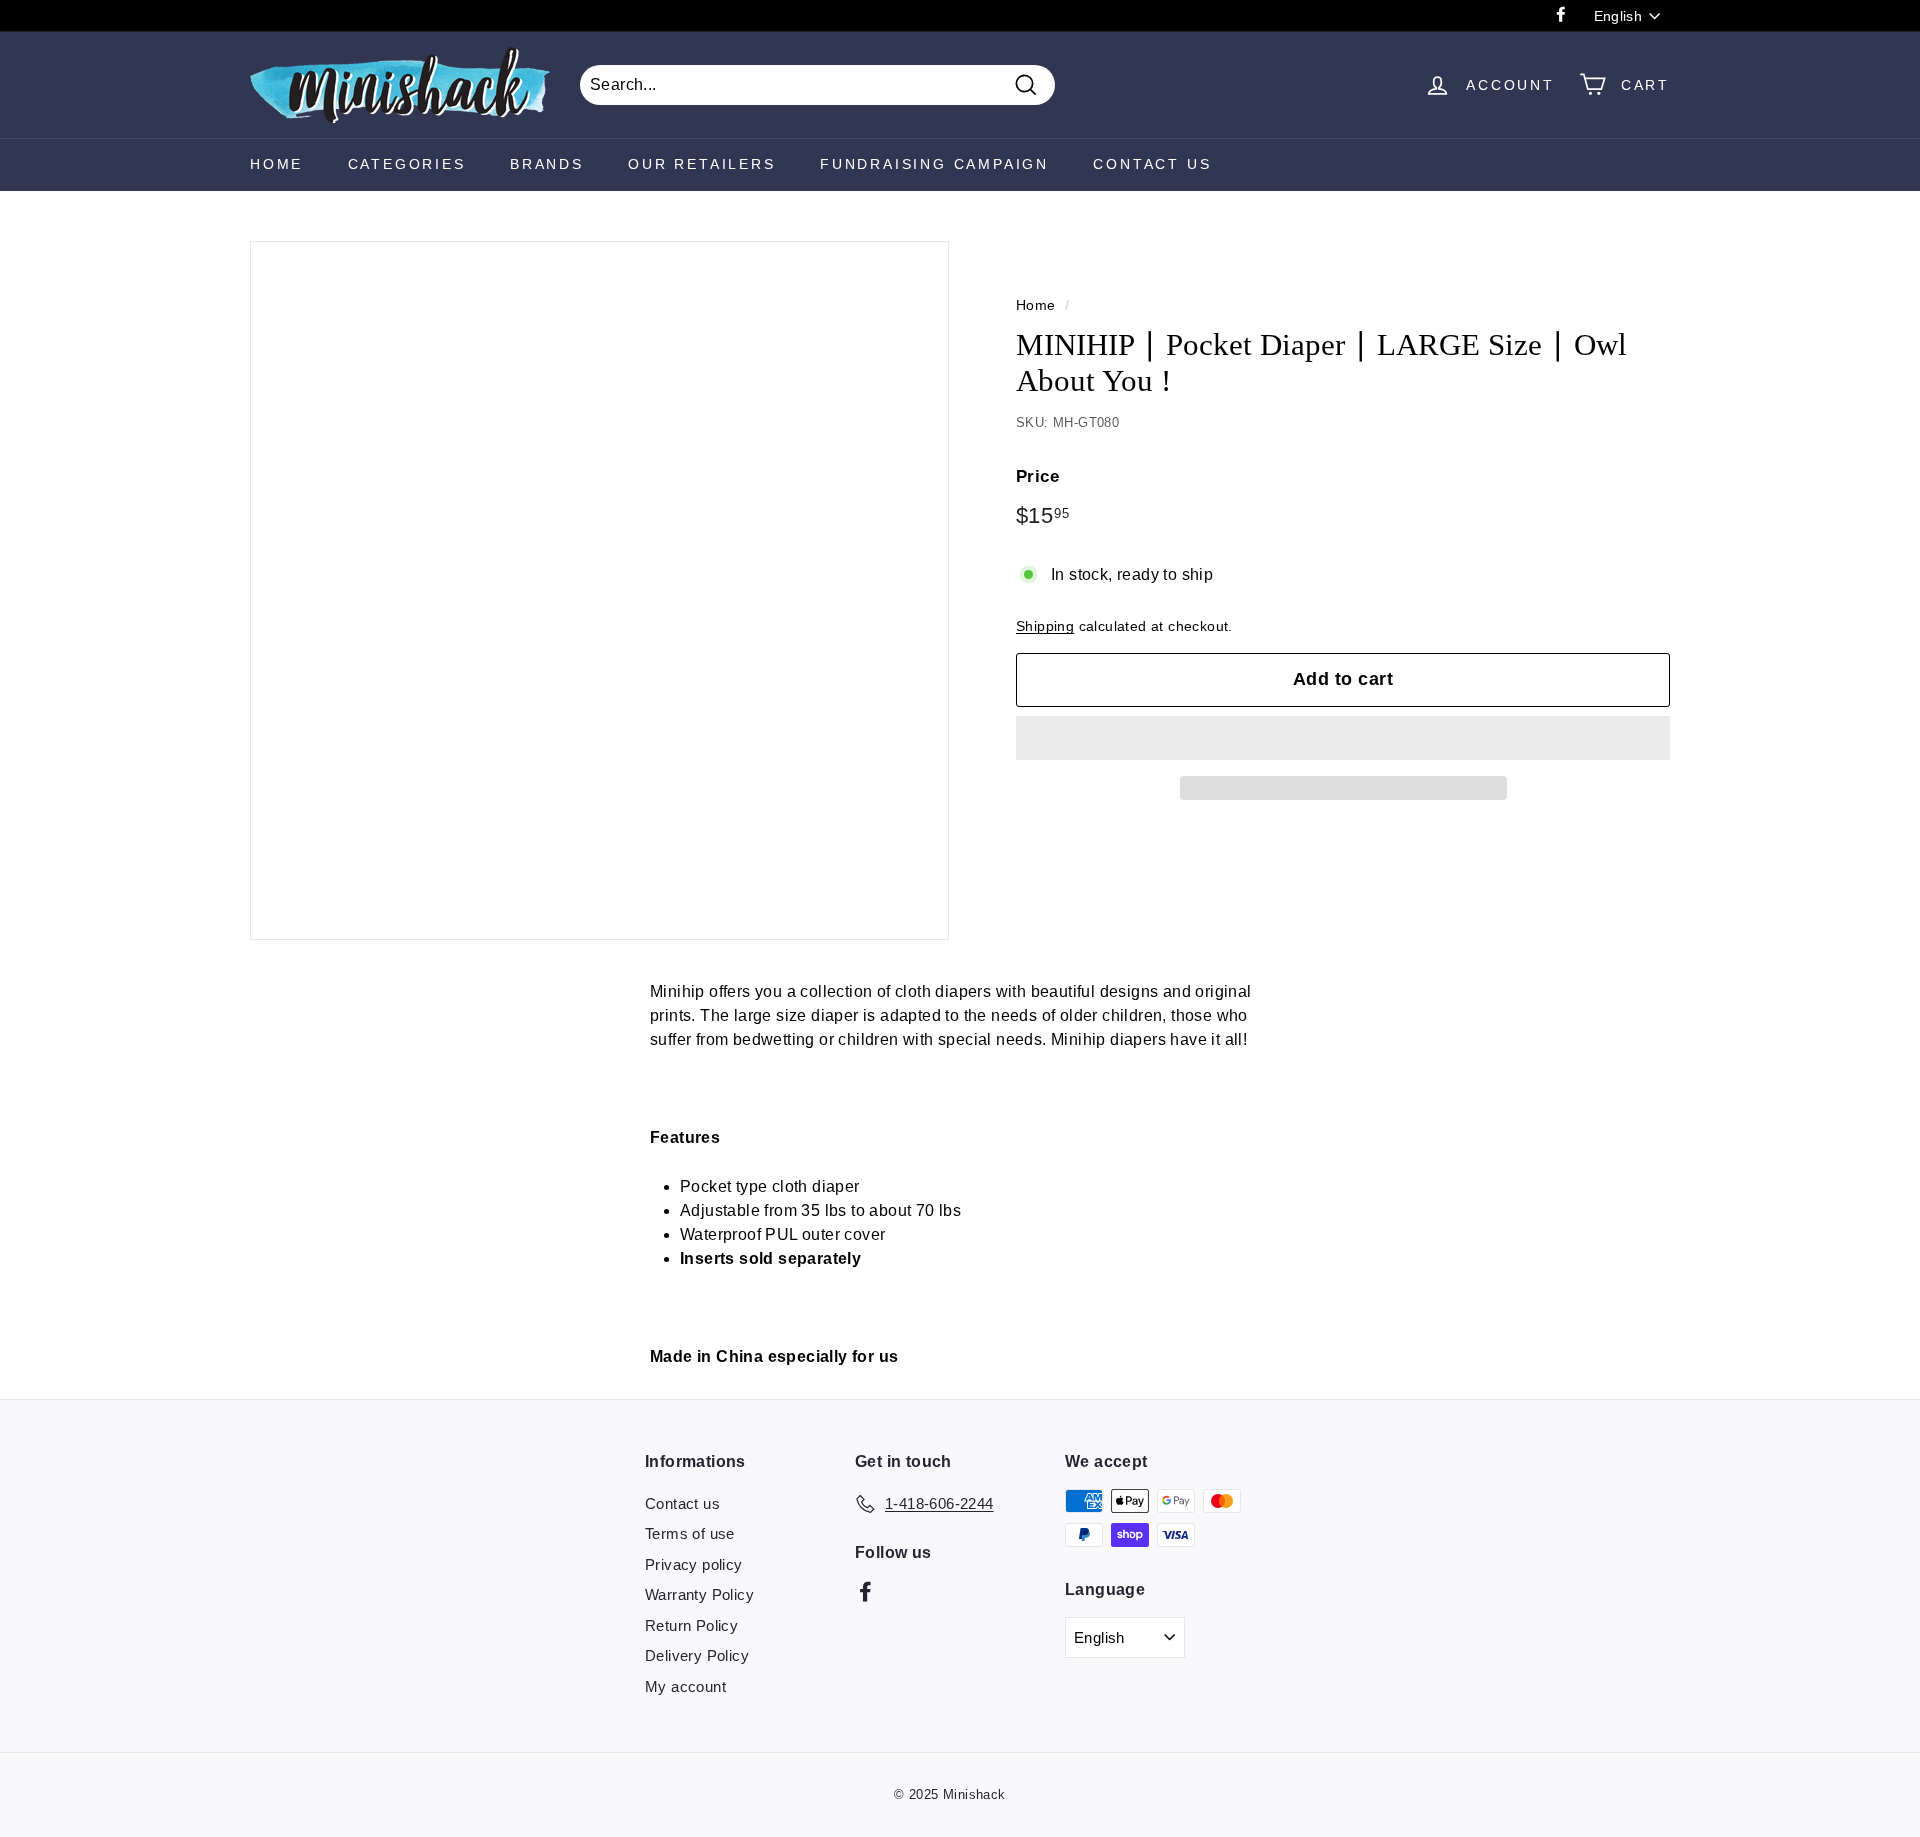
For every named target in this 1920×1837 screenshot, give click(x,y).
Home (276, 164)
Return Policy (691, 1625)
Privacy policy (694, 1564)
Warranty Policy (699, 1594)
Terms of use (690, 1533)
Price (1037, 476)
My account (685, 1686)
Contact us (682, 1503)
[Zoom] (599, 590)
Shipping (1045, 626)
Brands (547, 164)
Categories (407, 164)
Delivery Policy (697, 1655)
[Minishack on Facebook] (865, 1591)
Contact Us (1152, 164)
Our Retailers (701, 164)
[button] (1343, 738)
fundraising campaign (934, 164)
